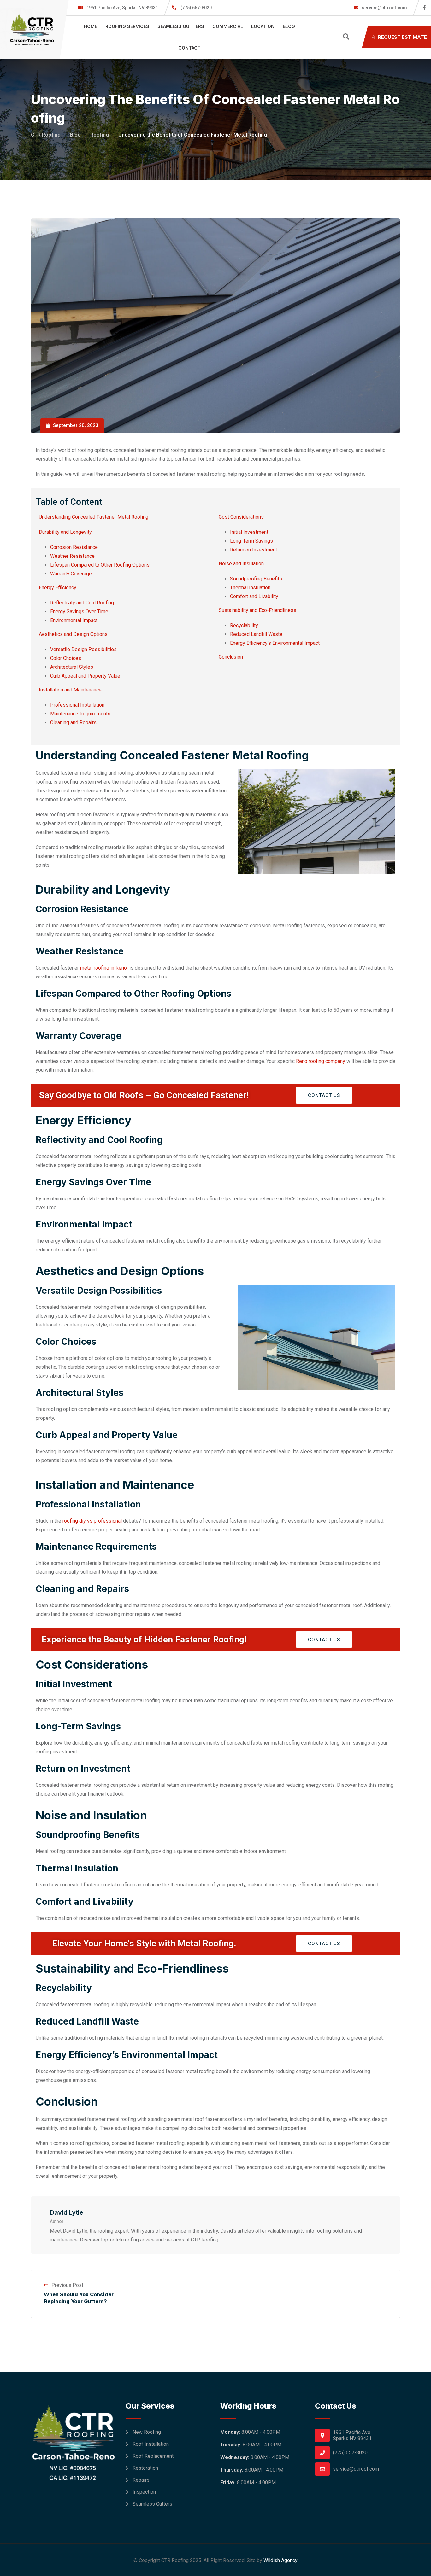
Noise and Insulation (241, 564)
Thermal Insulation (250, 588)
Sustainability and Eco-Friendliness (257, 610)
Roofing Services (127, 26)
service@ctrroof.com (384, 8)
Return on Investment (254, 550)
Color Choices (66, 658)
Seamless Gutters (181, 26)
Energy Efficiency (58, 588)
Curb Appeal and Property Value (85, 676)
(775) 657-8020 (196, 8)
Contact (189, 48)
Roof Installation (151, 2444)
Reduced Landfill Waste (256, 634)
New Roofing (147, 2432)
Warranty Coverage (71, 574)
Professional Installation (77, 705)
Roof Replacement (153, 2456)
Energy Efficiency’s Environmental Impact (275, 643)
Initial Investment (249, 532)
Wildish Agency (280, 2560)
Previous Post (67, 2285)
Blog (289, 26)
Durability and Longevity (65, 532)
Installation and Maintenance (70, 690)
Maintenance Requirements (80, 714)
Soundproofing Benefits (256, 579)
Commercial (228, 26)
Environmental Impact (74, 620)
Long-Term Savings (251, 541)
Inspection (144, 2492)
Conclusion (231, 657)
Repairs (141, 2480)
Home (91, 26)
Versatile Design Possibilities (83, 649)
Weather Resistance (72, 556)
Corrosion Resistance (74, 547)
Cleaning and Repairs (73, 723)
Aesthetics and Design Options (73, 634)
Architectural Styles (72, 667)
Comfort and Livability (254, 596)
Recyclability (244, 625)
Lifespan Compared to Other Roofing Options (100, 565)
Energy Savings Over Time (79, 612)
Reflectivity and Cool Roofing (82, 603)
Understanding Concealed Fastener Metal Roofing (94, 517)
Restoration (145, 2468)
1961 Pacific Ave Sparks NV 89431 (352, 2435)
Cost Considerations (241, 517)
